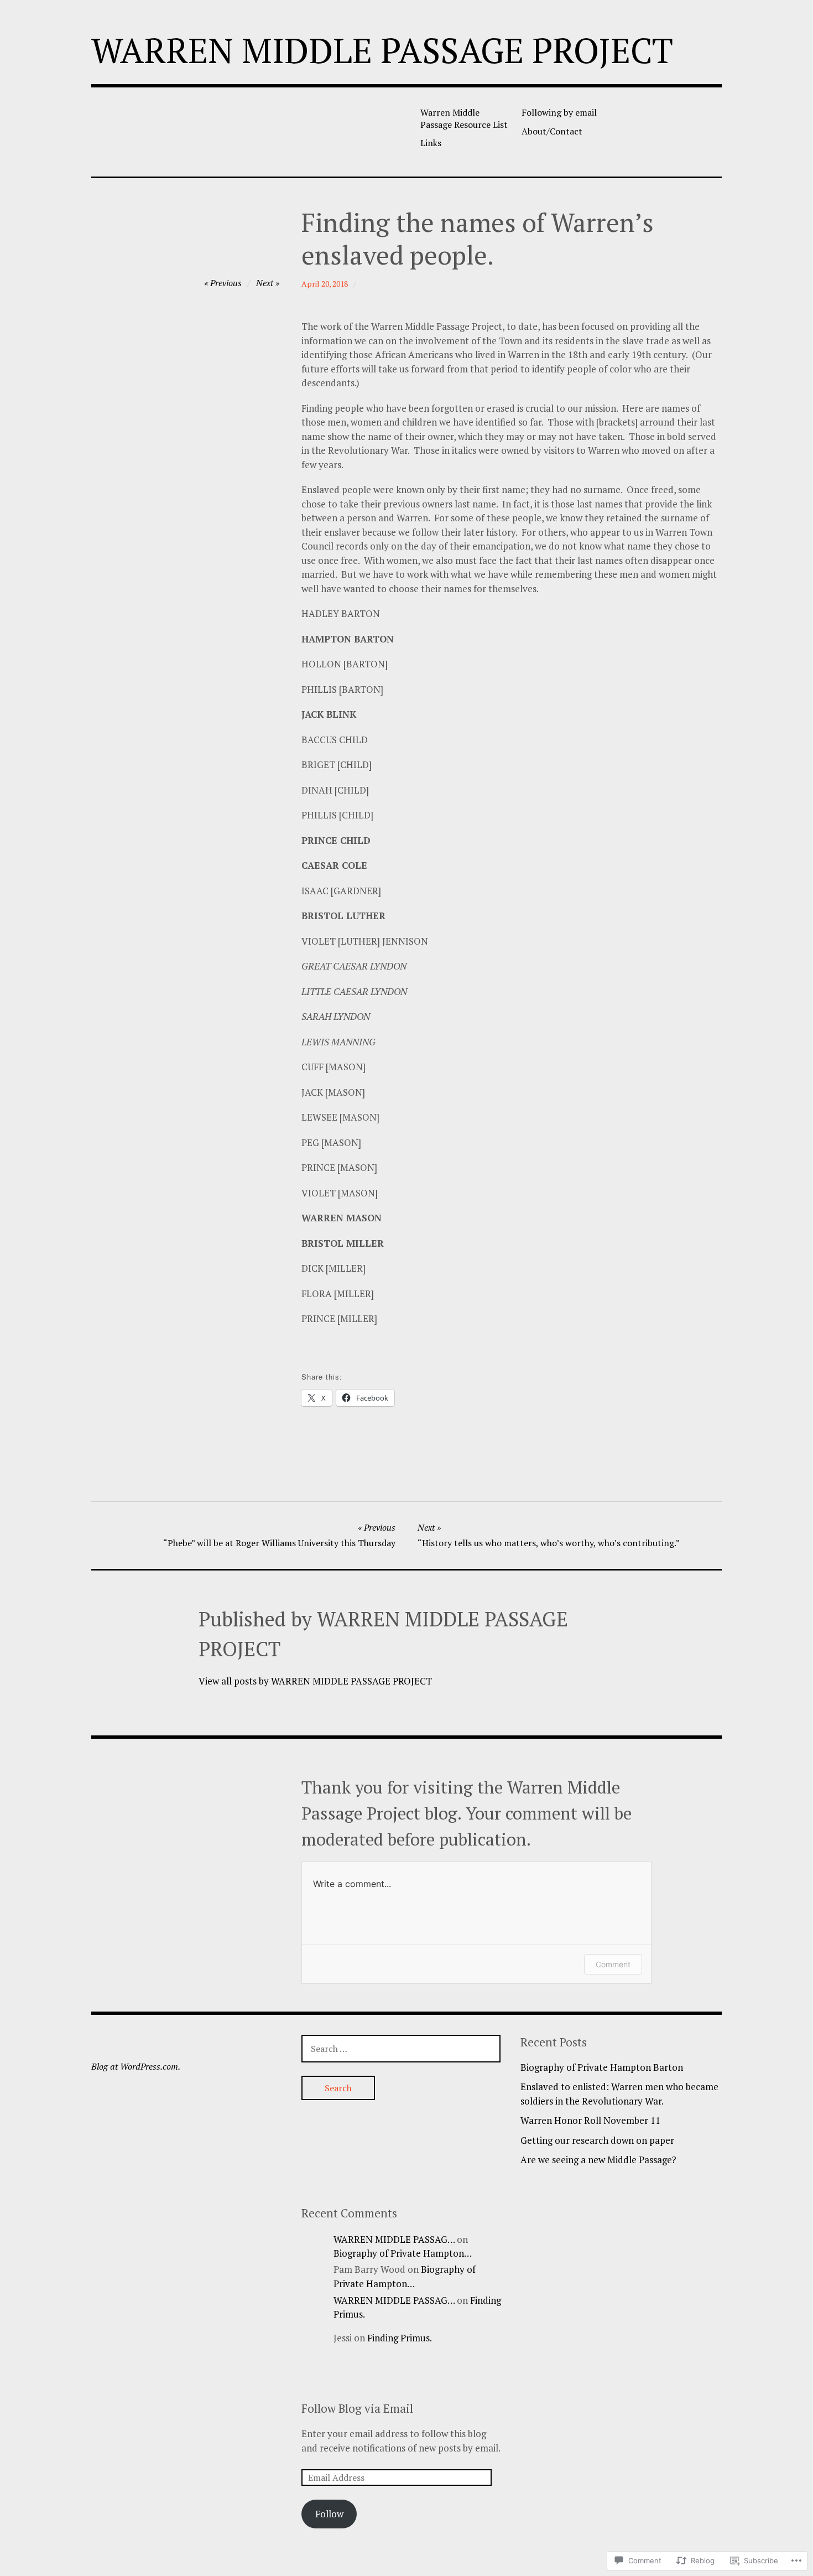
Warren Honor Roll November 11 (590, 2120)
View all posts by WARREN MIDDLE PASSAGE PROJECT (315, 1681)
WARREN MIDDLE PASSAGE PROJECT (382, 50)
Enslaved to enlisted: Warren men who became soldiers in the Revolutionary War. (619, 2094)
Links (431, 143)
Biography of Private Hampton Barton (602, 2067)
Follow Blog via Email (357, 2408)
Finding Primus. (400, 2338)
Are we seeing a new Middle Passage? (598, 2160)
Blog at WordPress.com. (136, 2066)
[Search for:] (401, 2048)
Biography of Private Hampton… (403, 2253)
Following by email (559, 112)
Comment (613, 1964)
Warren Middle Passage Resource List (464, 118)
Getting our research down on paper (597, 2140)
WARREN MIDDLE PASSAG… (394, 2239)
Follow (329, 2514)
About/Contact (552, 131)
